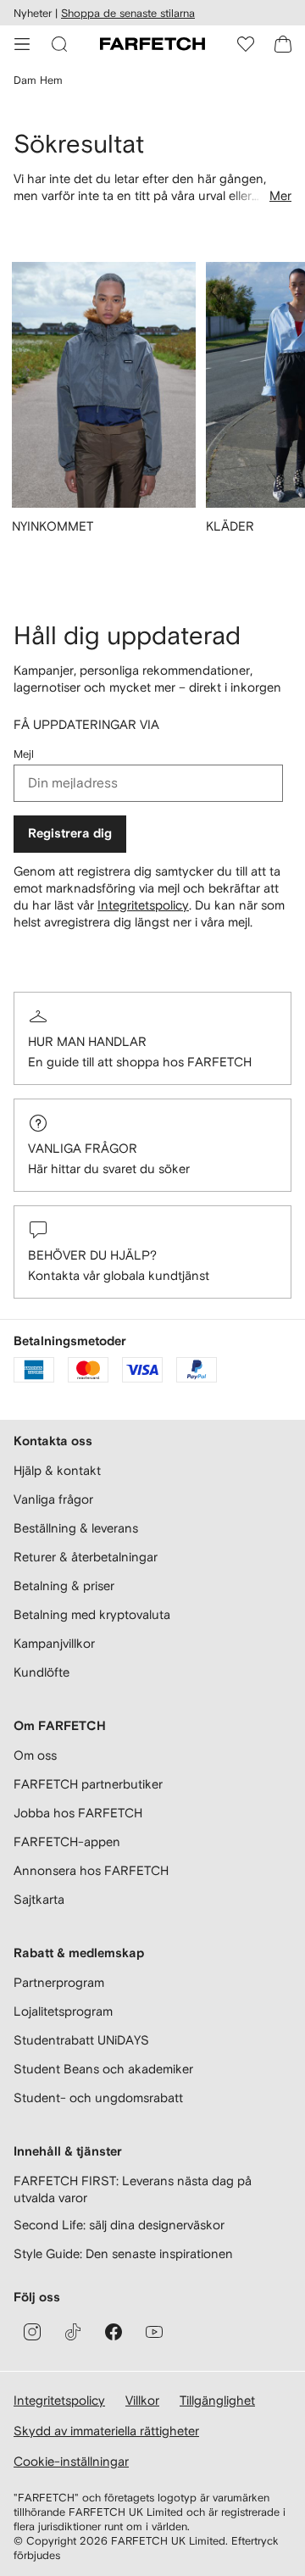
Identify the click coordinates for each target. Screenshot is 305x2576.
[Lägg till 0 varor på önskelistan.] (246, 44)
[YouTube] (154, 2332)
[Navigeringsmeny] (22, 44)
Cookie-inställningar (71, 2461)
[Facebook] (114, 2332)
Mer (280, 195)
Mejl (24, 754)
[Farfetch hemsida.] (152, 44)
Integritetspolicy (143, 905)
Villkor (142, 2400)
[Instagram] (32, 2332)
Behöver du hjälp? (92, 1255)
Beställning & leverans (76, 1528)
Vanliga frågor (83, 1148)
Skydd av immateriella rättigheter (106, 2431)
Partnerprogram (59, 1982)
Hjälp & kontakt (57, 1470)
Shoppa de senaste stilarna (128, 13)
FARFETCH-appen (67, 1842)
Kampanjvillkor (54, 1643)
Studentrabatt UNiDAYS (81, 2040)
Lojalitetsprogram (63, 2011)
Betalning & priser (64, 1586)
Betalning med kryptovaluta (92, 1614)
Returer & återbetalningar (86, 1557)
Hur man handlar (87, 1041)
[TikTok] (73, 2332)
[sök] (59, 44)
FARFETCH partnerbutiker (88, 1784)
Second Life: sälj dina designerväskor (119, 2225)
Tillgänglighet (217, 2400)
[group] (104, 409)
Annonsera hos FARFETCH (91, 1870)
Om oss (35, 1755)
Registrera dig (70, 834)
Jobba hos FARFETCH (78, 1813)
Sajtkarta (39, 1899)
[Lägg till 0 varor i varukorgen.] (283, 44)
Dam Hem (38, 80)
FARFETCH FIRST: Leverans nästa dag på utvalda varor (133, 2189)
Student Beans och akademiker (103, 2069)
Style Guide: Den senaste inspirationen (123, 2253)
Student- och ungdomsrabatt (98, 2098)
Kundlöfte (42, 1672)
